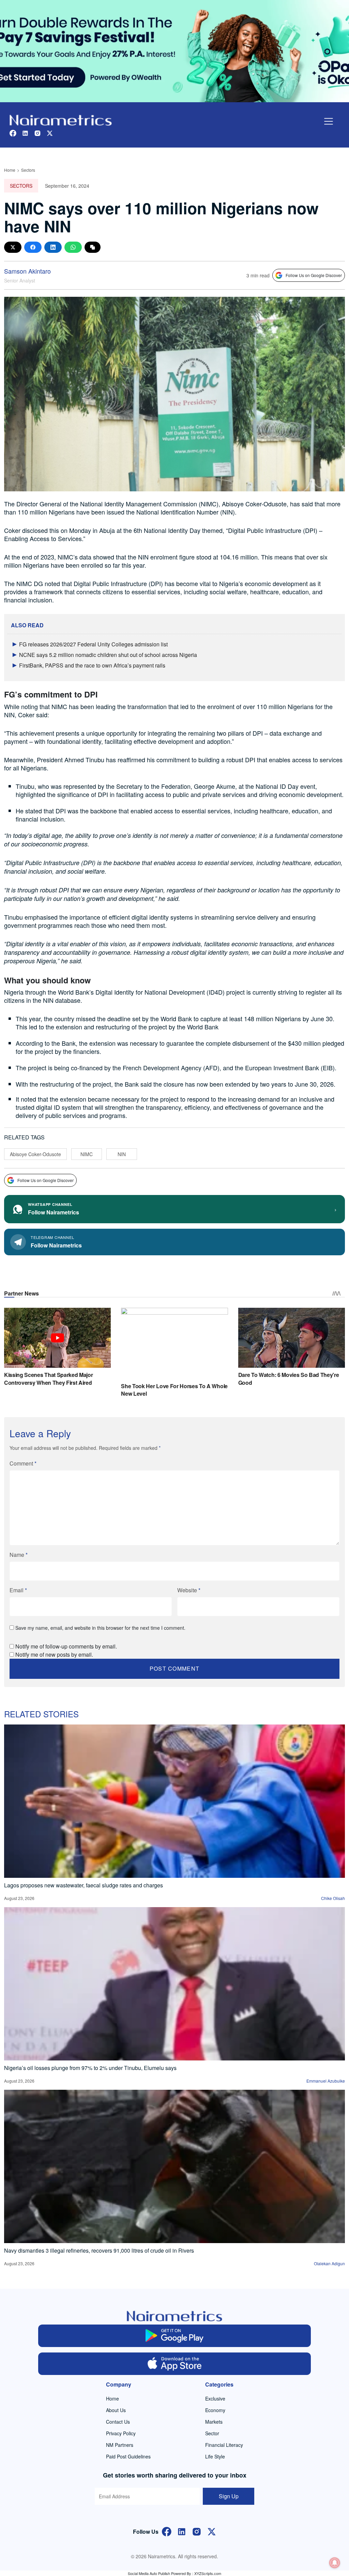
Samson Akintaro (27, 271)
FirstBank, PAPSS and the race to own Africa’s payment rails (92, 665)
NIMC (87, 1154)
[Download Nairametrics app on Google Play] (174, 2336)
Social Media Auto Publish (149, 2573)
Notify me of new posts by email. (54, 1654)
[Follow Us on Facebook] (167, 2531)
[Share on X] (13, 247)
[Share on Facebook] (33, 247)
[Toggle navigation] (329, 121)
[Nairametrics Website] (61, 119)
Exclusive (215, 2398)
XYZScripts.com (208, 2573)
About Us (116, 2410)
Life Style (215, 2456)
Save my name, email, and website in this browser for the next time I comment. (100, 1628)
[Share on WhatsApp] (73, 247)
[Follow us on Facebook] (13, 132)
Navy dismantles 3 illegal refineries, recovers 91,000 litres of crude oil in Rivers (99, 2250)
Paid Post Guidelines (128, 2456)
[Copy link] (93, 247)
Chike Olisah (333, 1898)
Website (189, 1590)
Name (19, 1555)
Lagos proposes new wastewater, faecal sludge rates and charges (84, 1885)
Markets (214, 2422)
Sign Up (229, 2496)
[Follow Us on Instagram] (197, 2531)
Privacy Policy (121, 2433)
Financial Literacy (224, 2445)
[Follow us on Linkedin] (25, 132)
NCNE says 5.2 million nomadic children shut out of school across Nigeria (108, 655)
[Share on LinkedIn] (53, 247)
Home (10, 170)
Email (18, 1590)
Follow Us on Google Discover (314, 275)
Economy (215, 2410)
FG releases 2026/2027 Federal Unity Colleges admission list (93, 644)
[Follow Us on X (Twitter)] (212, 2531)
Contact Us (118, 2422)
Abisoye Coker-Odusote (35, 1154)
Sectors (28, 170)
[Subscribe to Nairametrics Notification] (335, 2563)
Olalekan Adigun (329, 2263)
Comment (23, 1463)
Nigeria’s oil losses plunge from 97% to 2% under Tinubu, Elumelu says (90, 2068)
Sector (212, 2433)
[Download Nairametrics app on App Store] (174, 2364)
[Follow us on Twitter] (50, 132)
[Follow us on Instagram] (37, 132)
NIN (122, 1154)
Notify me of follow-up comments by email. (66, 1646)
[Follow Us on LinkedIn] (182, 2531)
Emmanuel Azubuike (326, 2081)
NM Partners (120, 2445)
